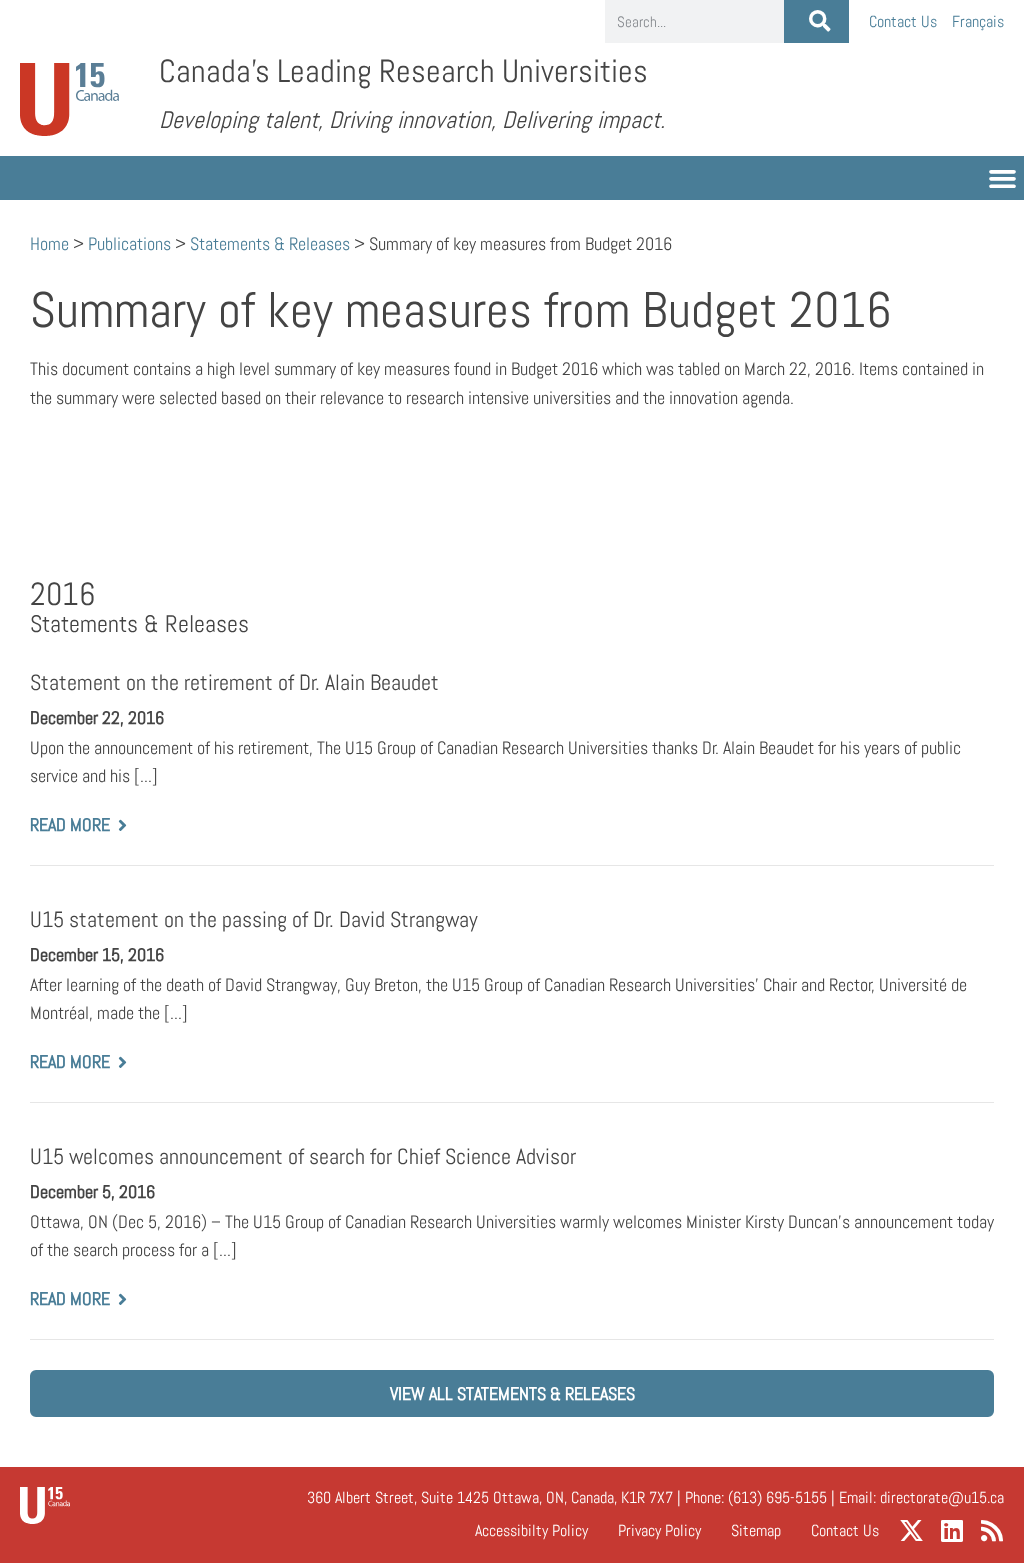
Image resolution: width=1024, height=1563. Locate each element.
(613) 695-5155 (777, 1497)
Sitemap (756, 1530)
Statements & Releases (270, 243)
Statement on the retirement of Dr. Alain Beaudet (234, 682)
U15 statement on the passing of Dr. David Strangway (254, 919)
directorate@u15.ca (942, 1497)
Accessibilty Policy (531, 1530)
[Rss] (991, 1530)
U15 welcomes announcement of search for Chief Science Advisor (303, 1156)
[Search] (816, 21)
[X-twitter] (911, 1530)
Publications (129, 243)
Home (49, 243)
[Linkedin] (951, 1530)
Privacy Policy (659, 1530)
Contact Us (903, 21)
